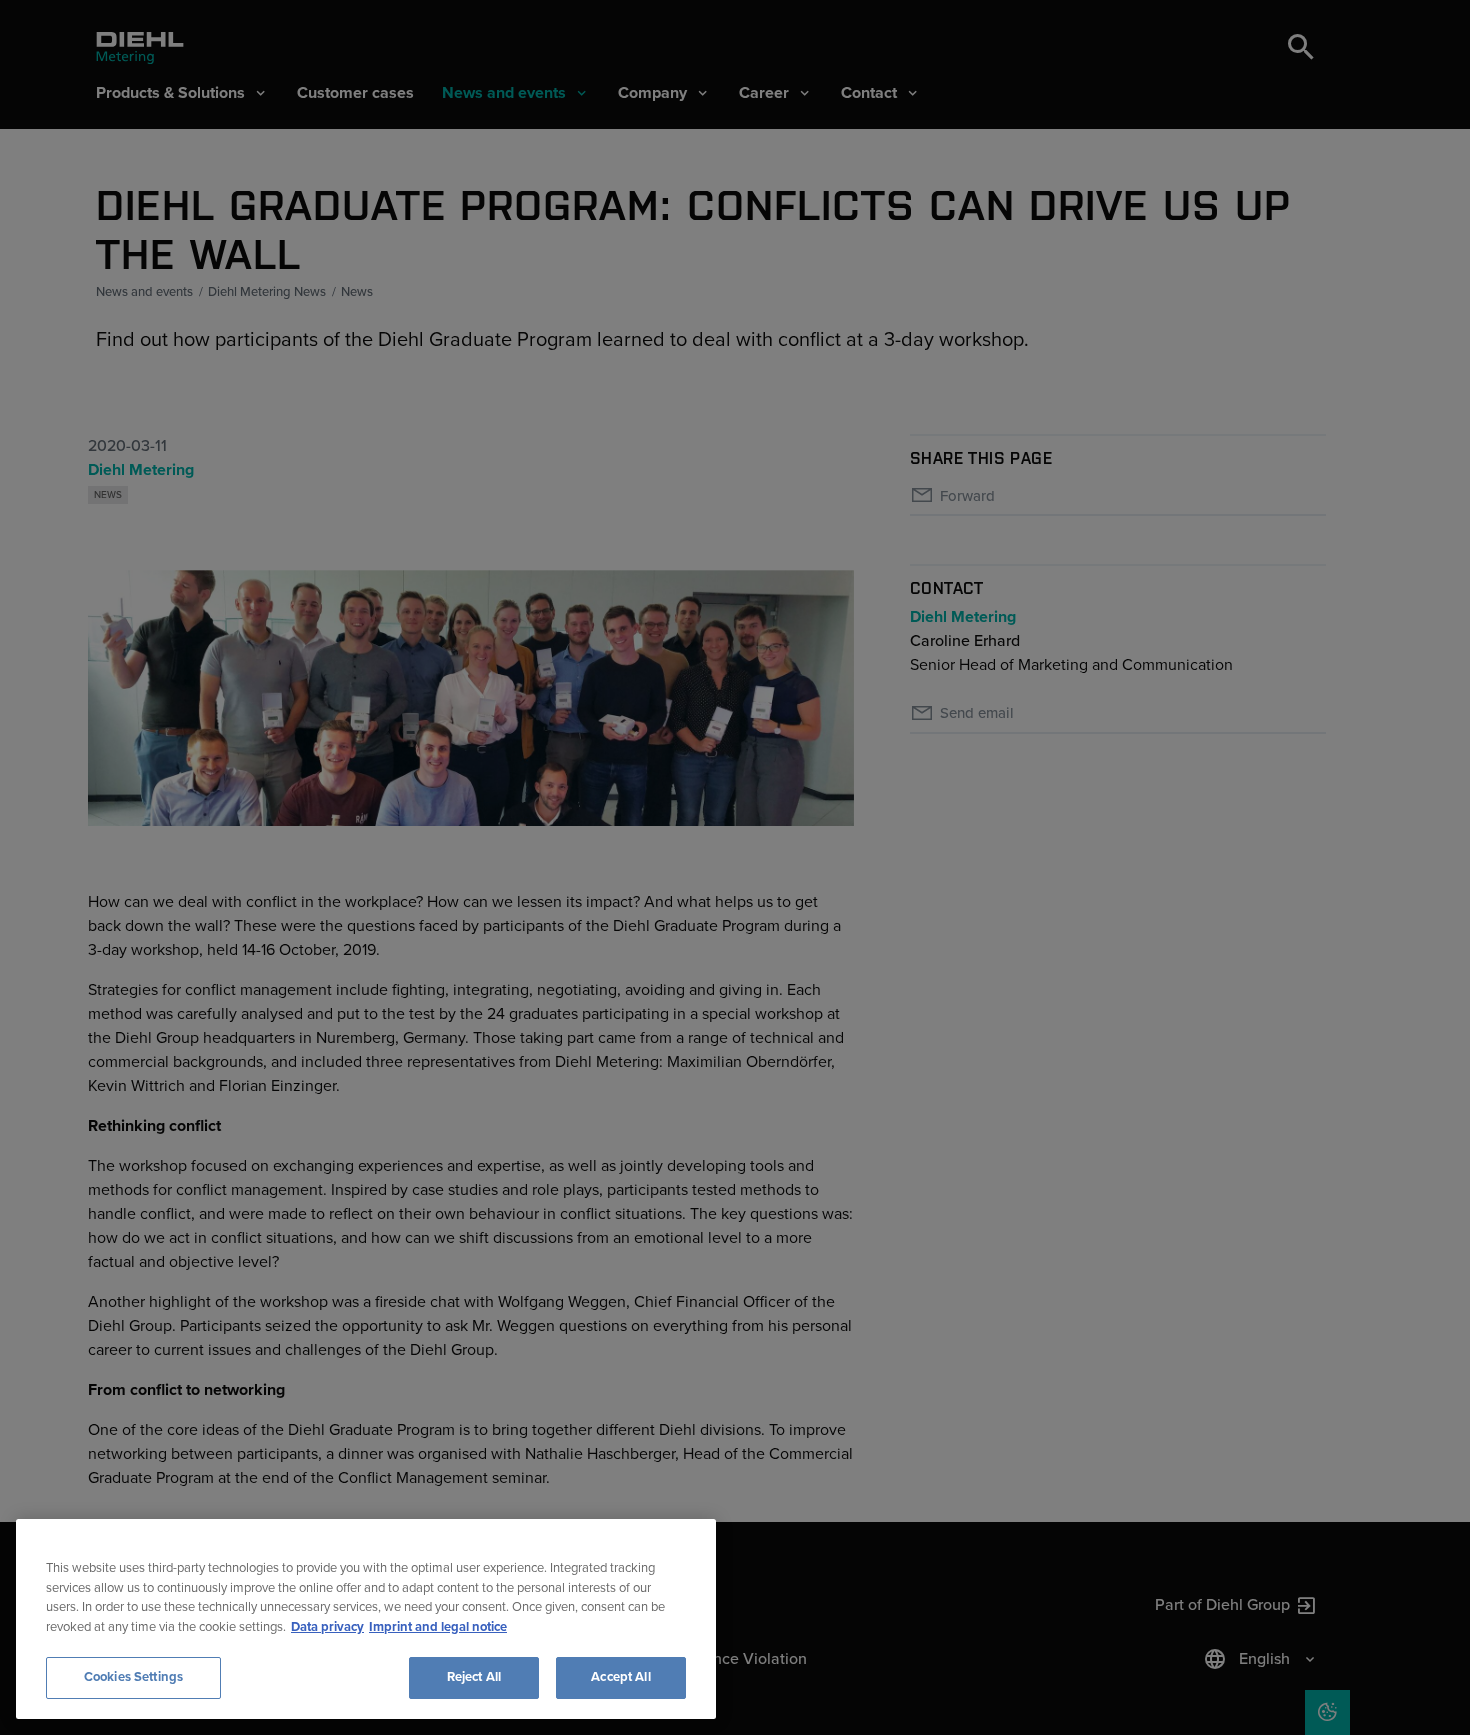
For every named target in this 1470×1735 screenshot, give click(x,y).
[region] (366, 1619)
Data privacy (327, 1627)
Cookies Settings (133, 1677)
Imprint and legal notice (438, 1627)
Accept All (620, 1677)
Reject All (474, 1677)
